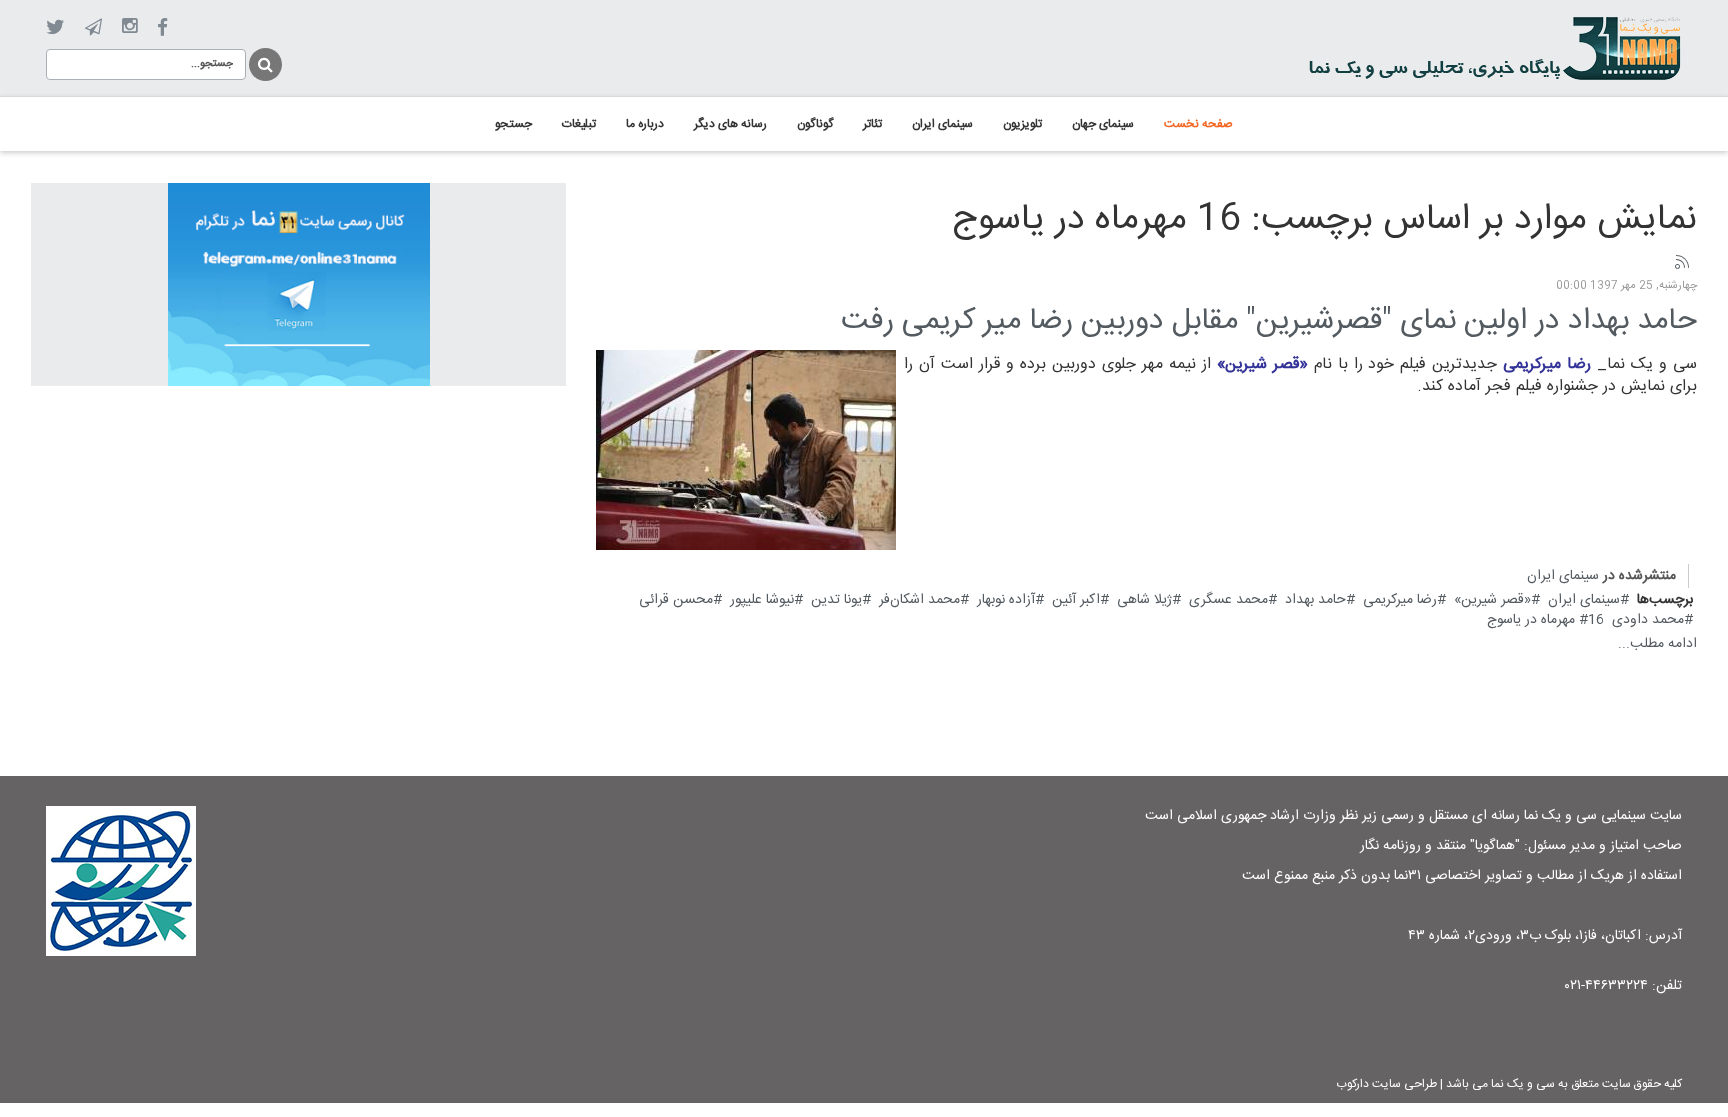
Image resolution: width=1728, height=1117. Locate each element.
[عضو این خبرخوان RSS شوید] (1681, 263)
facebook (162, 27)
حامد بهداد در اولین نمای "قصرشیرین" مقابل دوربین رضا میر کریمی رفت (1269, 321)
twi (55, 27)
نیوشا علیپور (762, 600)
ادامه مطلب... (1657, 644)
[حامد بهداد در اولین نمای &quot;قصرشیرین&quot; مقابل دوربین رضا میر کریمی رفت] (746, 450)
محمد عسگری (1228, 600)
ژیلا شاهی (1144, 600)
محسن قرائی (676, 600)
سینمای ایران (1563, 576)
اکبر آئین (1076, 600)
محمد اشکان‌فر (919, 600)
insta (129, 27)
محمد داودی (1648, 620)
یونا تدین (836, 600)
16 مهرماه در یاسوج (1545, 620)
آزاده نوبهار (1006, 600)
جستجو (264, 61)
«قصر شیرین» (1492, 600)
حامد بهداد (1315, 600)
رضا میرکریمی (1400, 600)
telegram (93, 27)
